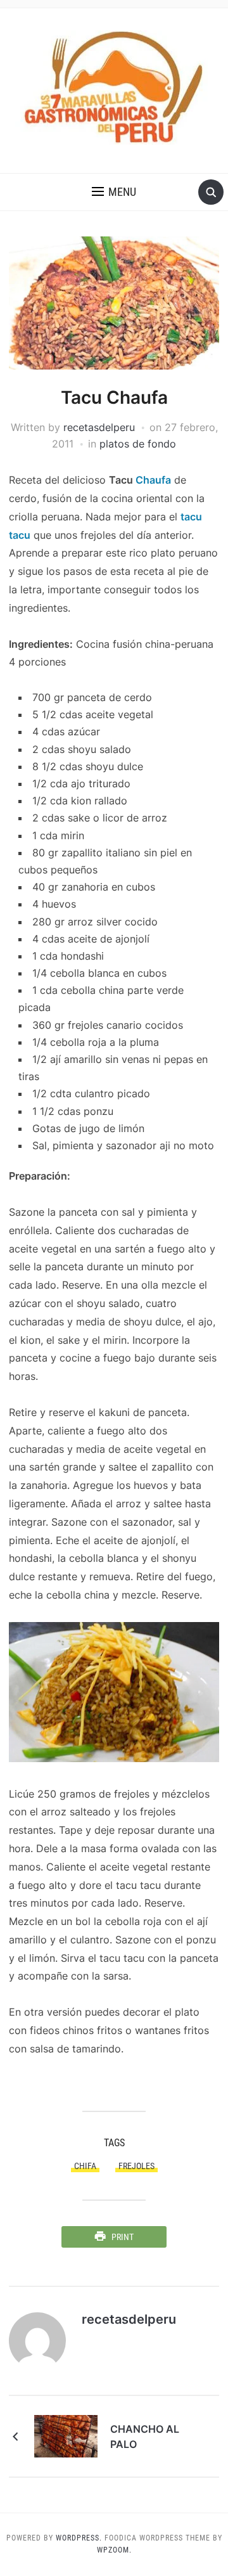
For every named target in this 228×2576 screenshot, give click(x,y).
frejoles (136, 2166)
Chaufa (153, 480)
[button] (114, 192)
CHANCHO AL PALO (145, 2437)
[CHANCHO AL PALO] (66, 2435)
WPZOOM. (114, 2550)
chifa (85, 2166)
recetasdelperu (99, 427)
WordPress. (79, 2538)
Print (123, 2237)
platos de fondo (138, 444)
